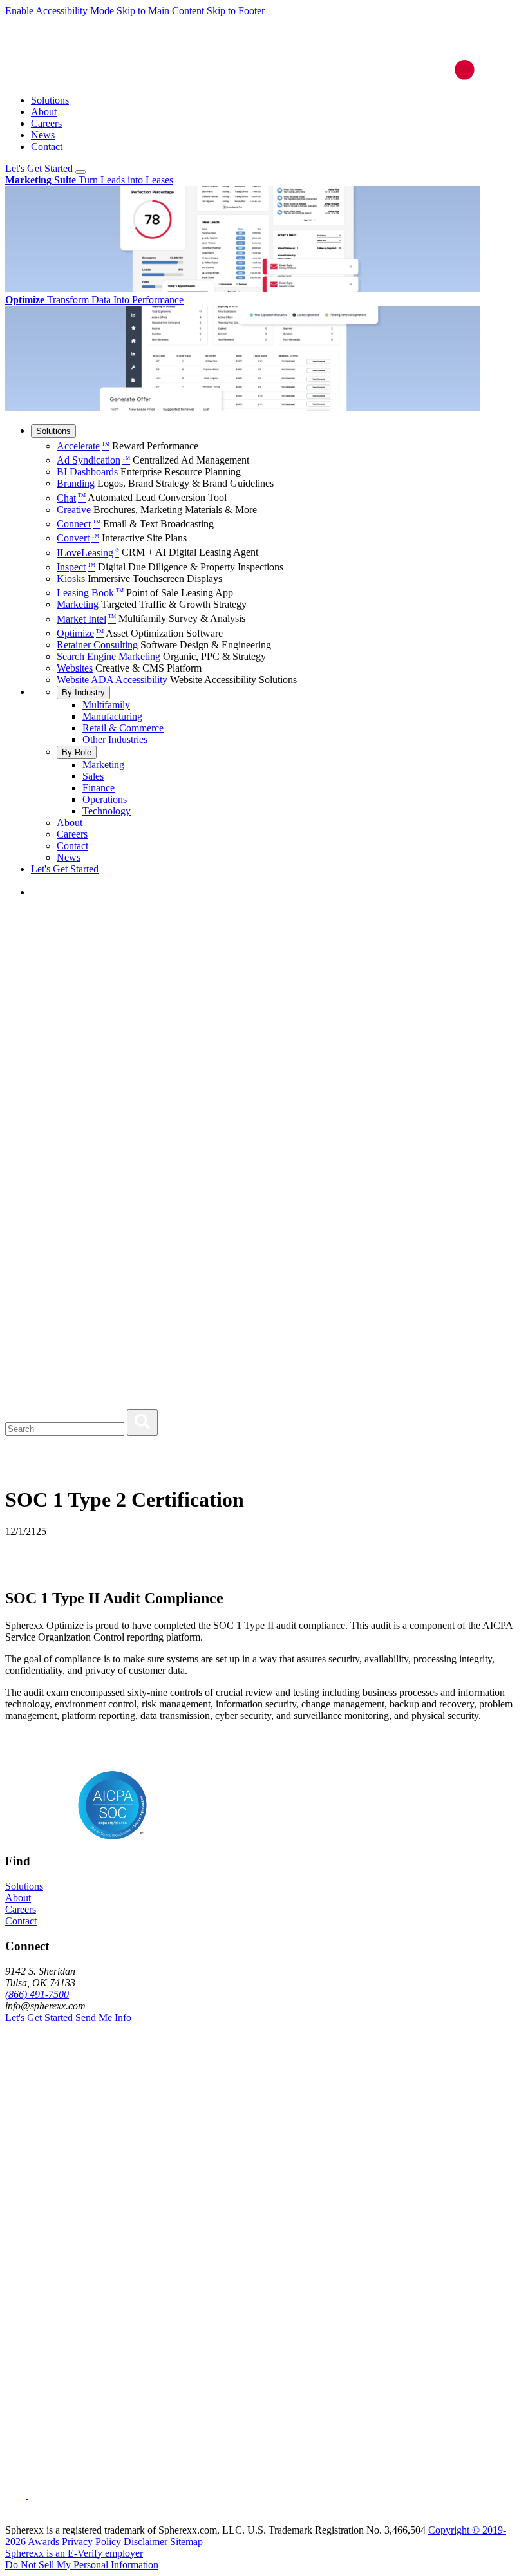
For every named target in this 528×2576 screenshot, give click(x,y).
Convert (78, 538)
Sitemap (186, 2542)
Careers (46, 123)
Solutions (50, 100)
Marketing (78, 604)
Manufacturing (112, 716)
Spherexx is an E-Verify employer (74, 2553)
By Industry (83, 692)
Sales (93, 776)
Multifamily (106, 705)
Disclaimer (146, 2542)
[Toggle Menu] (80, 172)
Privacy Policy (91, 2542)
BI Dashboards (87, 472)
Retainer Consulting (97, 645)
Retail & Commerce (123, 728)
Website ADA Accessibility (112, 680)
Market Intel (86, 619)
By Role (77, 752)
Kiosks (71, 578)
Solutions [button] (24, 1886)
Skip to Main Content (160, 11)
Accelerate (83, 446)
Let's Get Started (39, 168)
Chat (71, 498)
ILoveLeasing (88, 553)
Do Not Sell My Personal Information (82, 2565)
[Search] (142, 1423)
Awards (43, 2542)
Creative (74, 510)
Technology (107, 811)
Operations (105, 799)
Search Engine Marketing (108, 656)
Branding (76, 483)
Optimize (80, 633)
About (44, 112)
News (43, 135)
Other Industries (115, 739)
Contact (47, 146)
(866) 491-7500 (37, 1994)
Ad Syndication (93, 460)
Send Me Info (103, 2017)
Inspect (76, 567)
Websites (75, 668)
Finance (99, 788)
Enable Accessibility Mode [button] (60, 11)
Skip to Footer (236, 11)
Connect (79, 524)
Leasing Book (90, 593)
